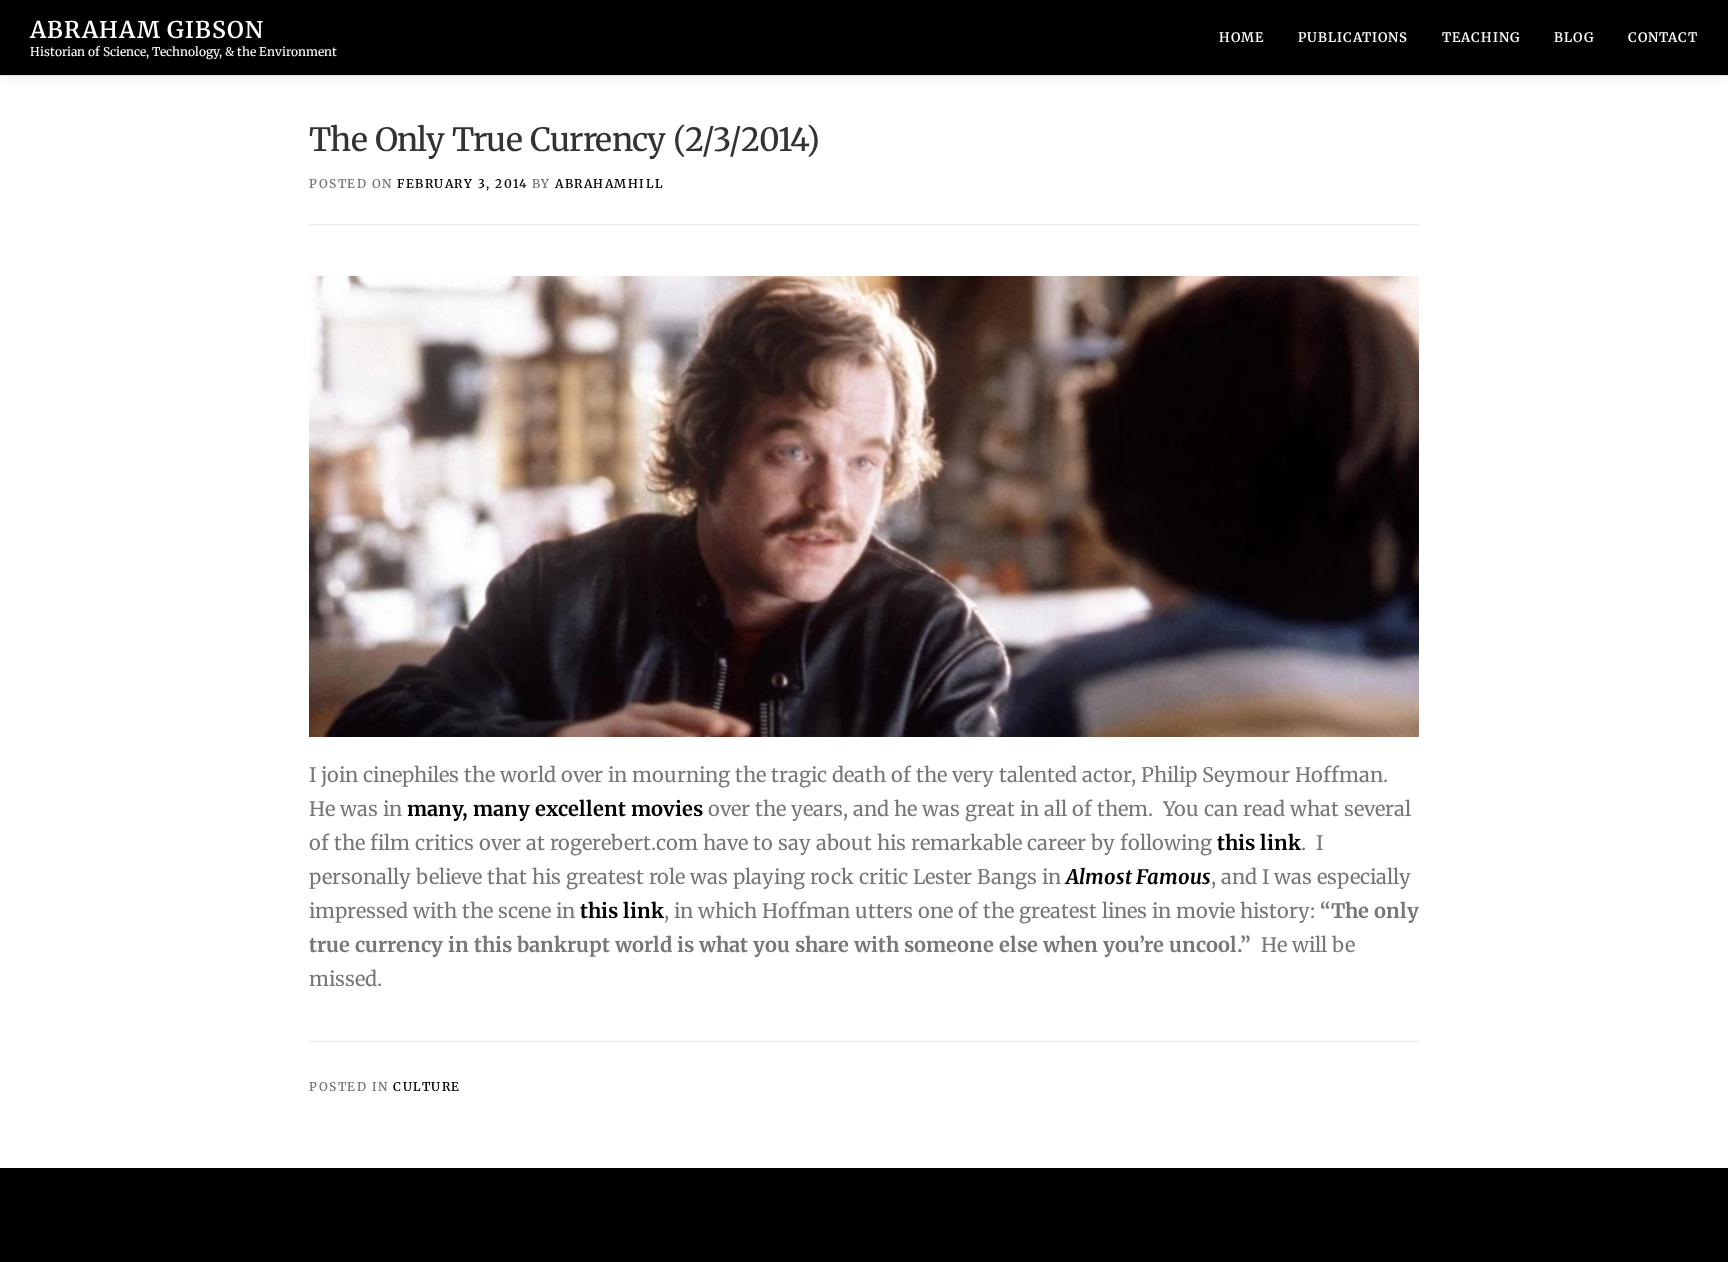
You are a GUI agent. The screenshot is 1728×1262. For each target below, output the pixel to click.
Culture (427, 1086)
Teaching (1481, 37)
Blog (1574, 37)
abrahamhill (610, 183)
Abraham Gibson (147, 29)
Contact (1663, 37)
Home (1241, 37)
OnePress (913, 1214)
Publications (1353, 37)
